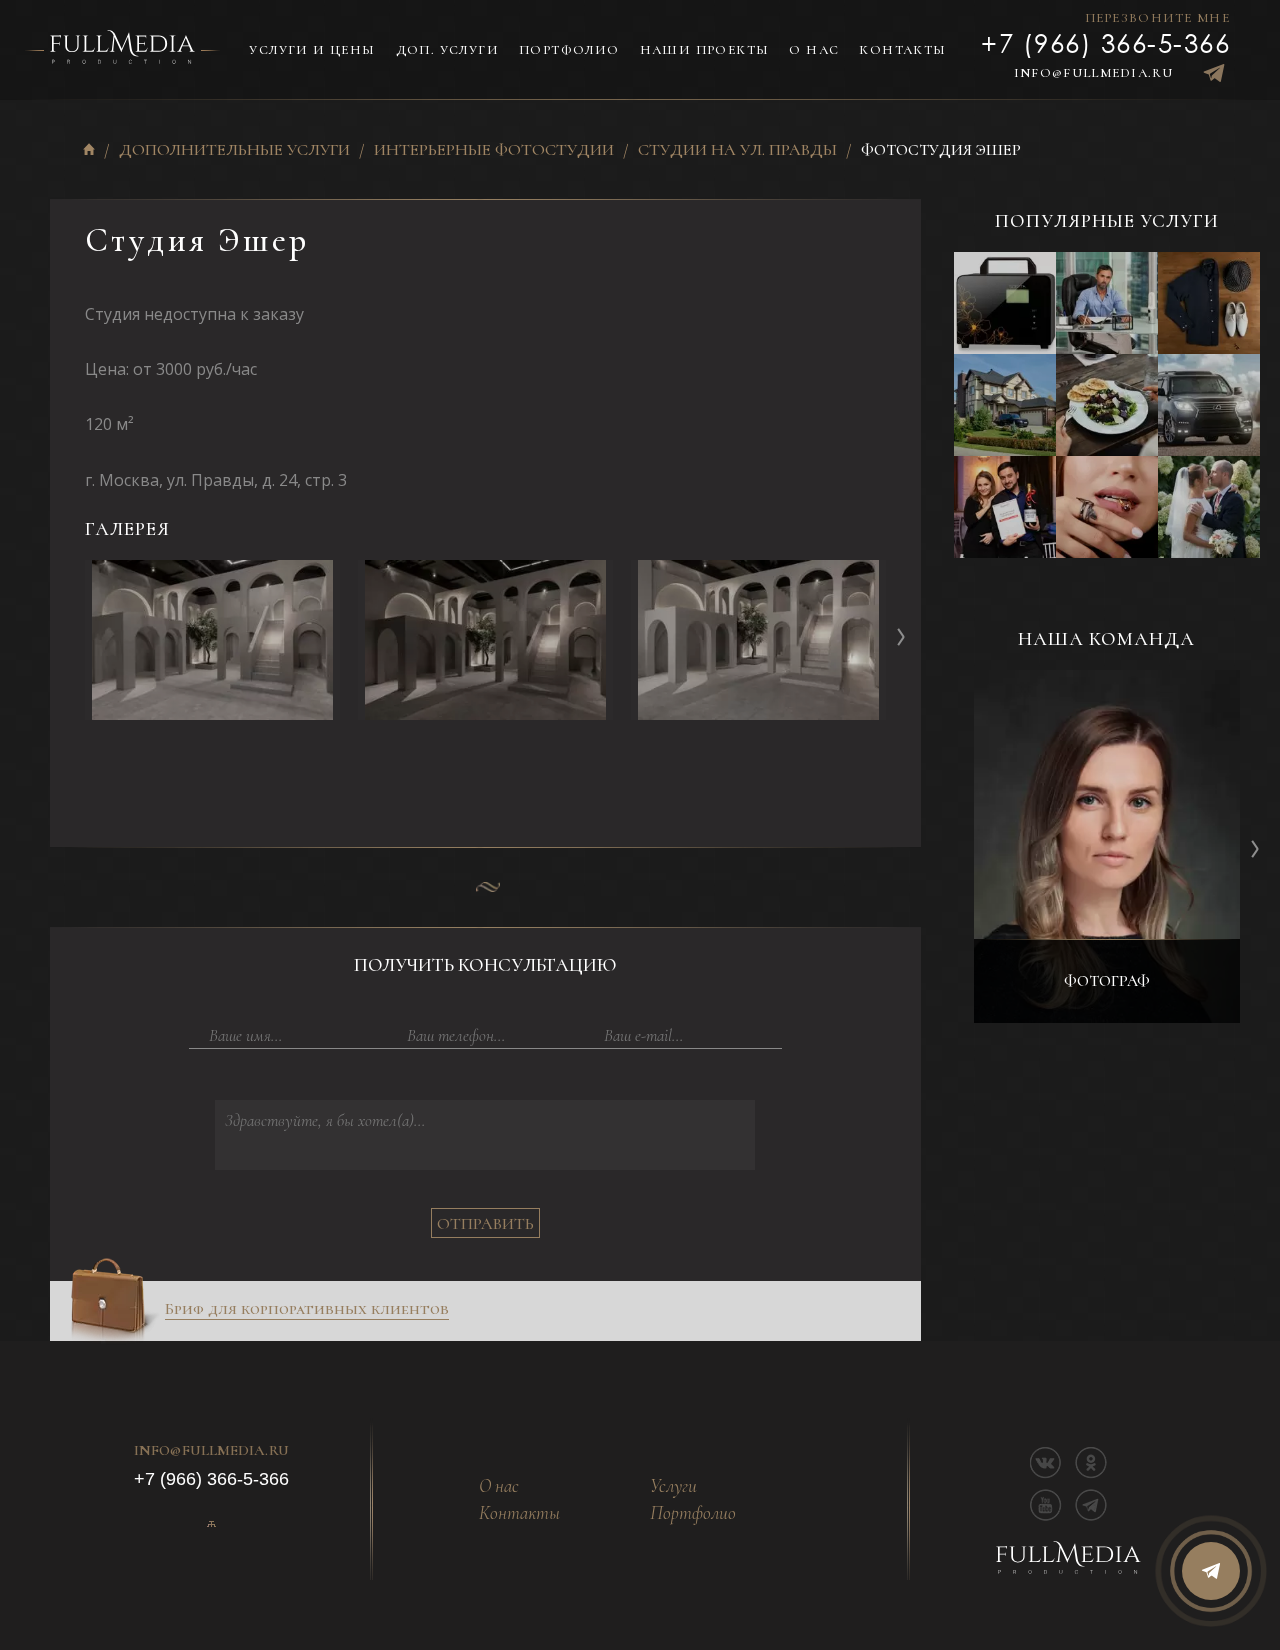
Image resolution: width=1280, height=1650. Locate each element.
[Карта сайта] (211, 1524)
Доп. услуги (447, 50)
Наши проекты (705, 50)
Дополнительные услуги (234, 150)
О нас (814, 50)
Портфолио (569, 50)
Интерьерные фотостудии (494, 150)
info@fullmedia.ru (1093, 73)
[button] (901, 636)
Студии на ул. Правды (737, 150)
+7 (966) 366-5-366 (1105, 42)
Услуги (673, 1486)
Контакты (902, 50)
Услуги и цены (312, 50)
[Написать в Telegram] (1214, 73)
